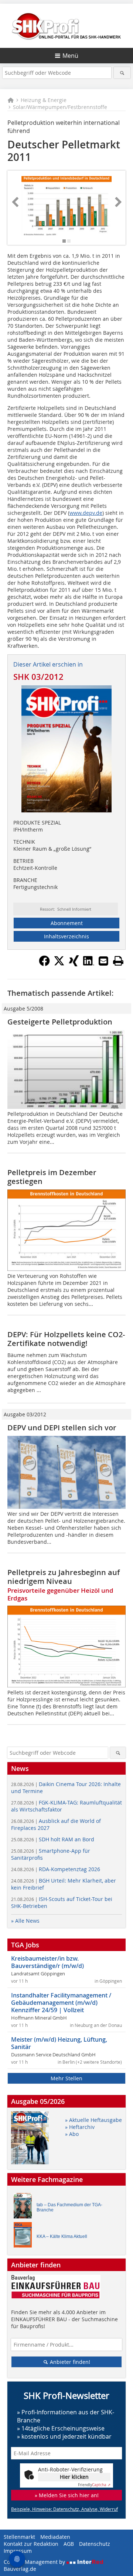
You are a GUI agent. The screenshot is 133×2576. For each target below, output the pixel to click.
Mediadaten (55, 2537)
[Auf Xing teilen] (74, 964)
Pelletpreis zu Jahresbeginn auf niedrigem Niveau (64, 1577)
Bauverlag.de (20, 2569)
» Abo (72, 2134)
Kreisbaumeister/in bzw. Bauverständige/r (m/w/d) (47, 1962)
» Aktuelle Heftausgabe (93, 2120)
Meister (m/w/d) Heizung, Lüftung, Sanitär (59, 2043)
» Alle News (25, 1921)
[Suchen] (122, 73)
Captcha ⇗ (94, 2485)
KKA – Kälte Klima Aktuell (62, 2236)
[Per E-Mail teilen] (103, 961)
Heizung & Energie (44, 100)
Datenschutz (95, 2544)
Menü (70, 56)
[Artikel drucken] (118, 961)
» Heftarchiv (80, 2127)
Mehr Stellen (66, 2078)
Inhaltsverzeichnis (66, 936)
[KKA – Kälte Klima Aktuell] (25, 2237)
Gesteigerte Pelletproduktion (60, 1022)
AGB (69, 2544)
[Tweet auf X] (59, 964)
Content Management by (35, 2562)
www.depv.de (86, 513)
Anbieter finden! (69, 2362)
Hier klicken (74, 2477)
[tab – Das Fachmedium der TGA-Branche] (25, 2208)
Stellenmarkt (19, 2537)
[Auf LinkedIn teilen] (89, 964)
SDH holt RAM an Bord (53, 1839)
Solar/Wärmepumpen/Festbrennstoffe (60, 107)
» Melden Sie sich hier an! (67, 2495)
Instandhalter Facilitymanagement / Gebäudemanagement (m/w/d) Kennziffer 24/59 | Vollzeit (61, 2003)
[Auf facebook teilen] (44, 964)
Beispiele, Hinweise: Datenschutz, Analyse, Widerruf (64, 2509)
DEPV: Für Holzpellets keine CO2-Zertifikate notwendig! (66, 1339)
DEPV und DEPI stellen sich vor (62, 1428)
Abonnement (67, 923)
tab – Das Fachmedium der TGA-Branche (69, 2207)
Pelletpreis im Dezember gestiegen (52, 1177)
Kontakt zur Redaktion (31, 2544)
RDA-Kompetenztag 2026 (56, 1869)
